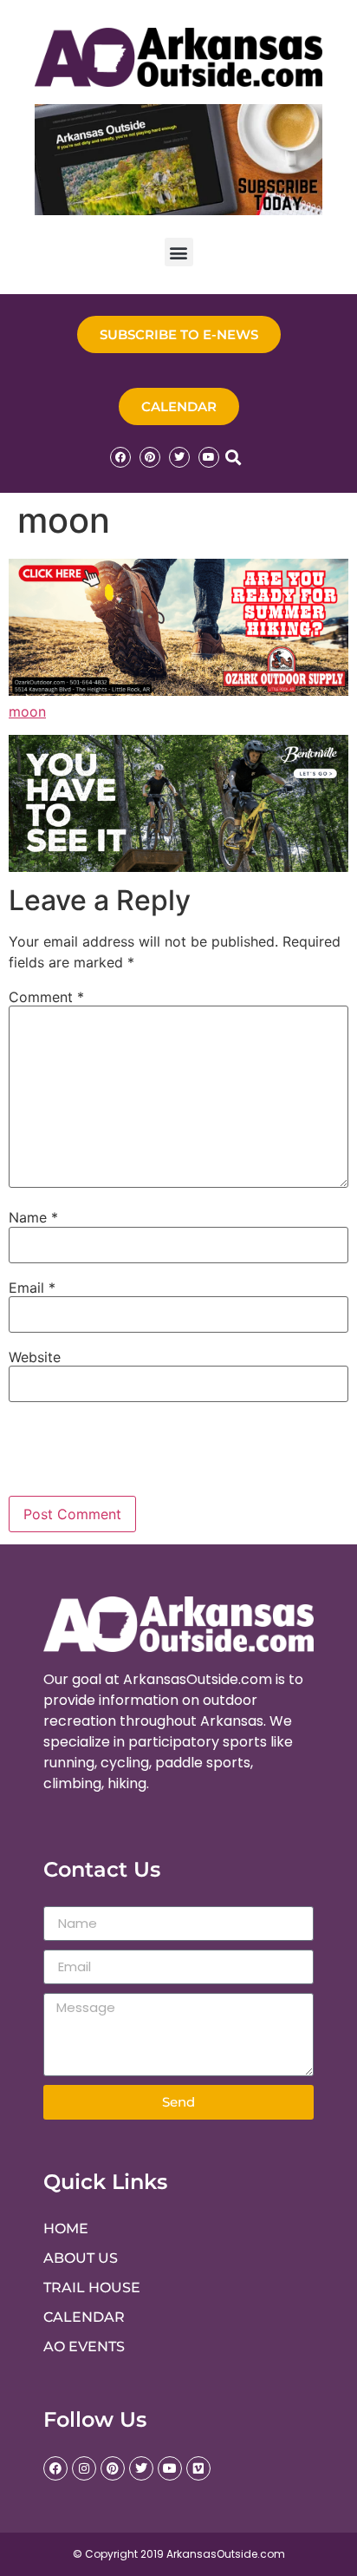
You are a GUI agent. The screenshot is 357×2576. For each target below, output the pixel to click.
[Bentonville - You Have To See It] (178, 867)
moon (27, 711)
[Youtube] (209, 457)
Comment (46, 997)
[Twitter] (179, 457)
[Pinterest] (150, 457)
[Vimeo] (198, 2468)
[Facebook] (120, 457)
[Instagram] (84, 2468)
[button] (179, 252)
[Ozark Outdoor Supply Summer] (178, 691)
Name (33, 1217)
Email (32, 1288)
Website (35, 1357)
